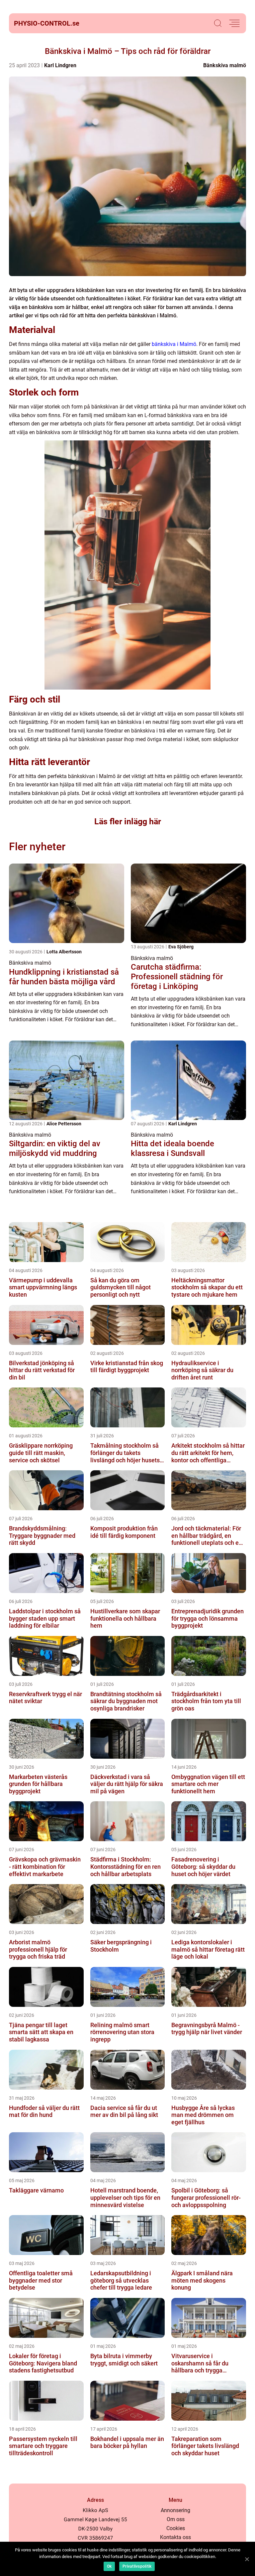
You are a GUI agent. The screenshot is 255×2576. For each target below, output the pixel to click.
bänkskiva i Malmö (174, 344)
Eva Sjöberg (181, 947)
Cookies (176, 2528)
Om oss (176, 2519)
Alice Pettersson (64, 1124)
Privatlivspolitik (137, 2566)
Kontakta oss (175, 2537)
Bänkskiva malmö (225, 65)
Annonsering (175, 2510)
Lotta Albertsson (64, 952)
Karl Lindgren (60, 65)
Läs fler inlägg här (128, 821)
